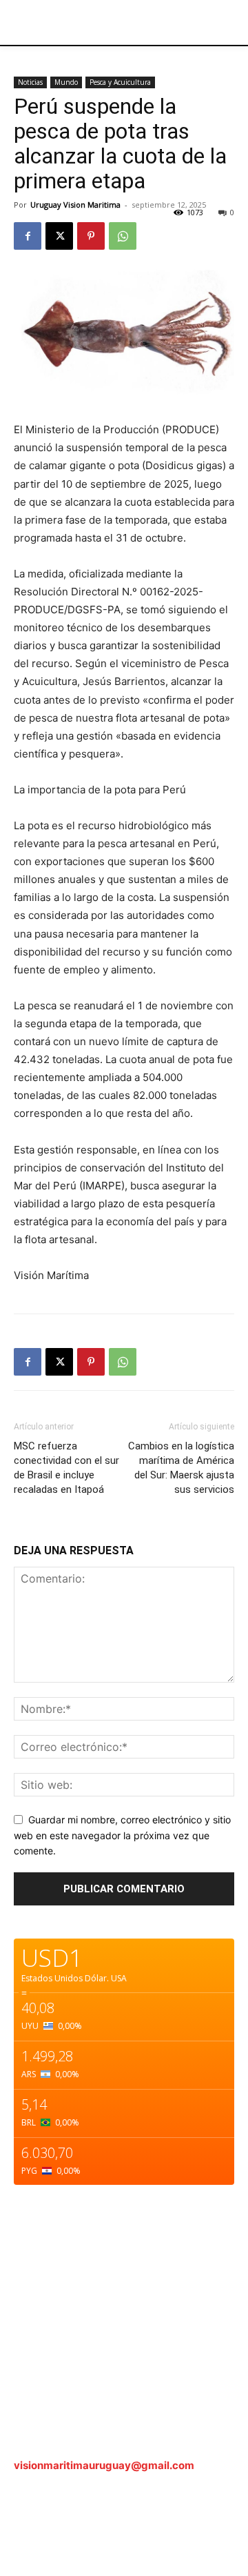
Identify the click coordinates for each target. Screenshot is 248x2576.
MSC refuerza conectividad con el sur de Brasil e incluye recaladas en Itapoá (66, 1468)
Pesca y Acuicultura (120, 82)
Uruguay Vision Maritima (75, 205)
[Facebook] (28, 236)
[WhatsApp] (123, 236)
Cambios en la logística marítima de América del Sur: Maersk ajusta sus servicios (181, 1468)
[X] (59, 236)
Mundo (66, 82)
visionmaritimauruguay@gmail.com (104, 2465)
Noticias (30, 82)
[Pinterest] (91, 236)
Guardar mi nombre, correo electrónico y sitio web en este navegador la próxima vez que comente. (122, 1835)
